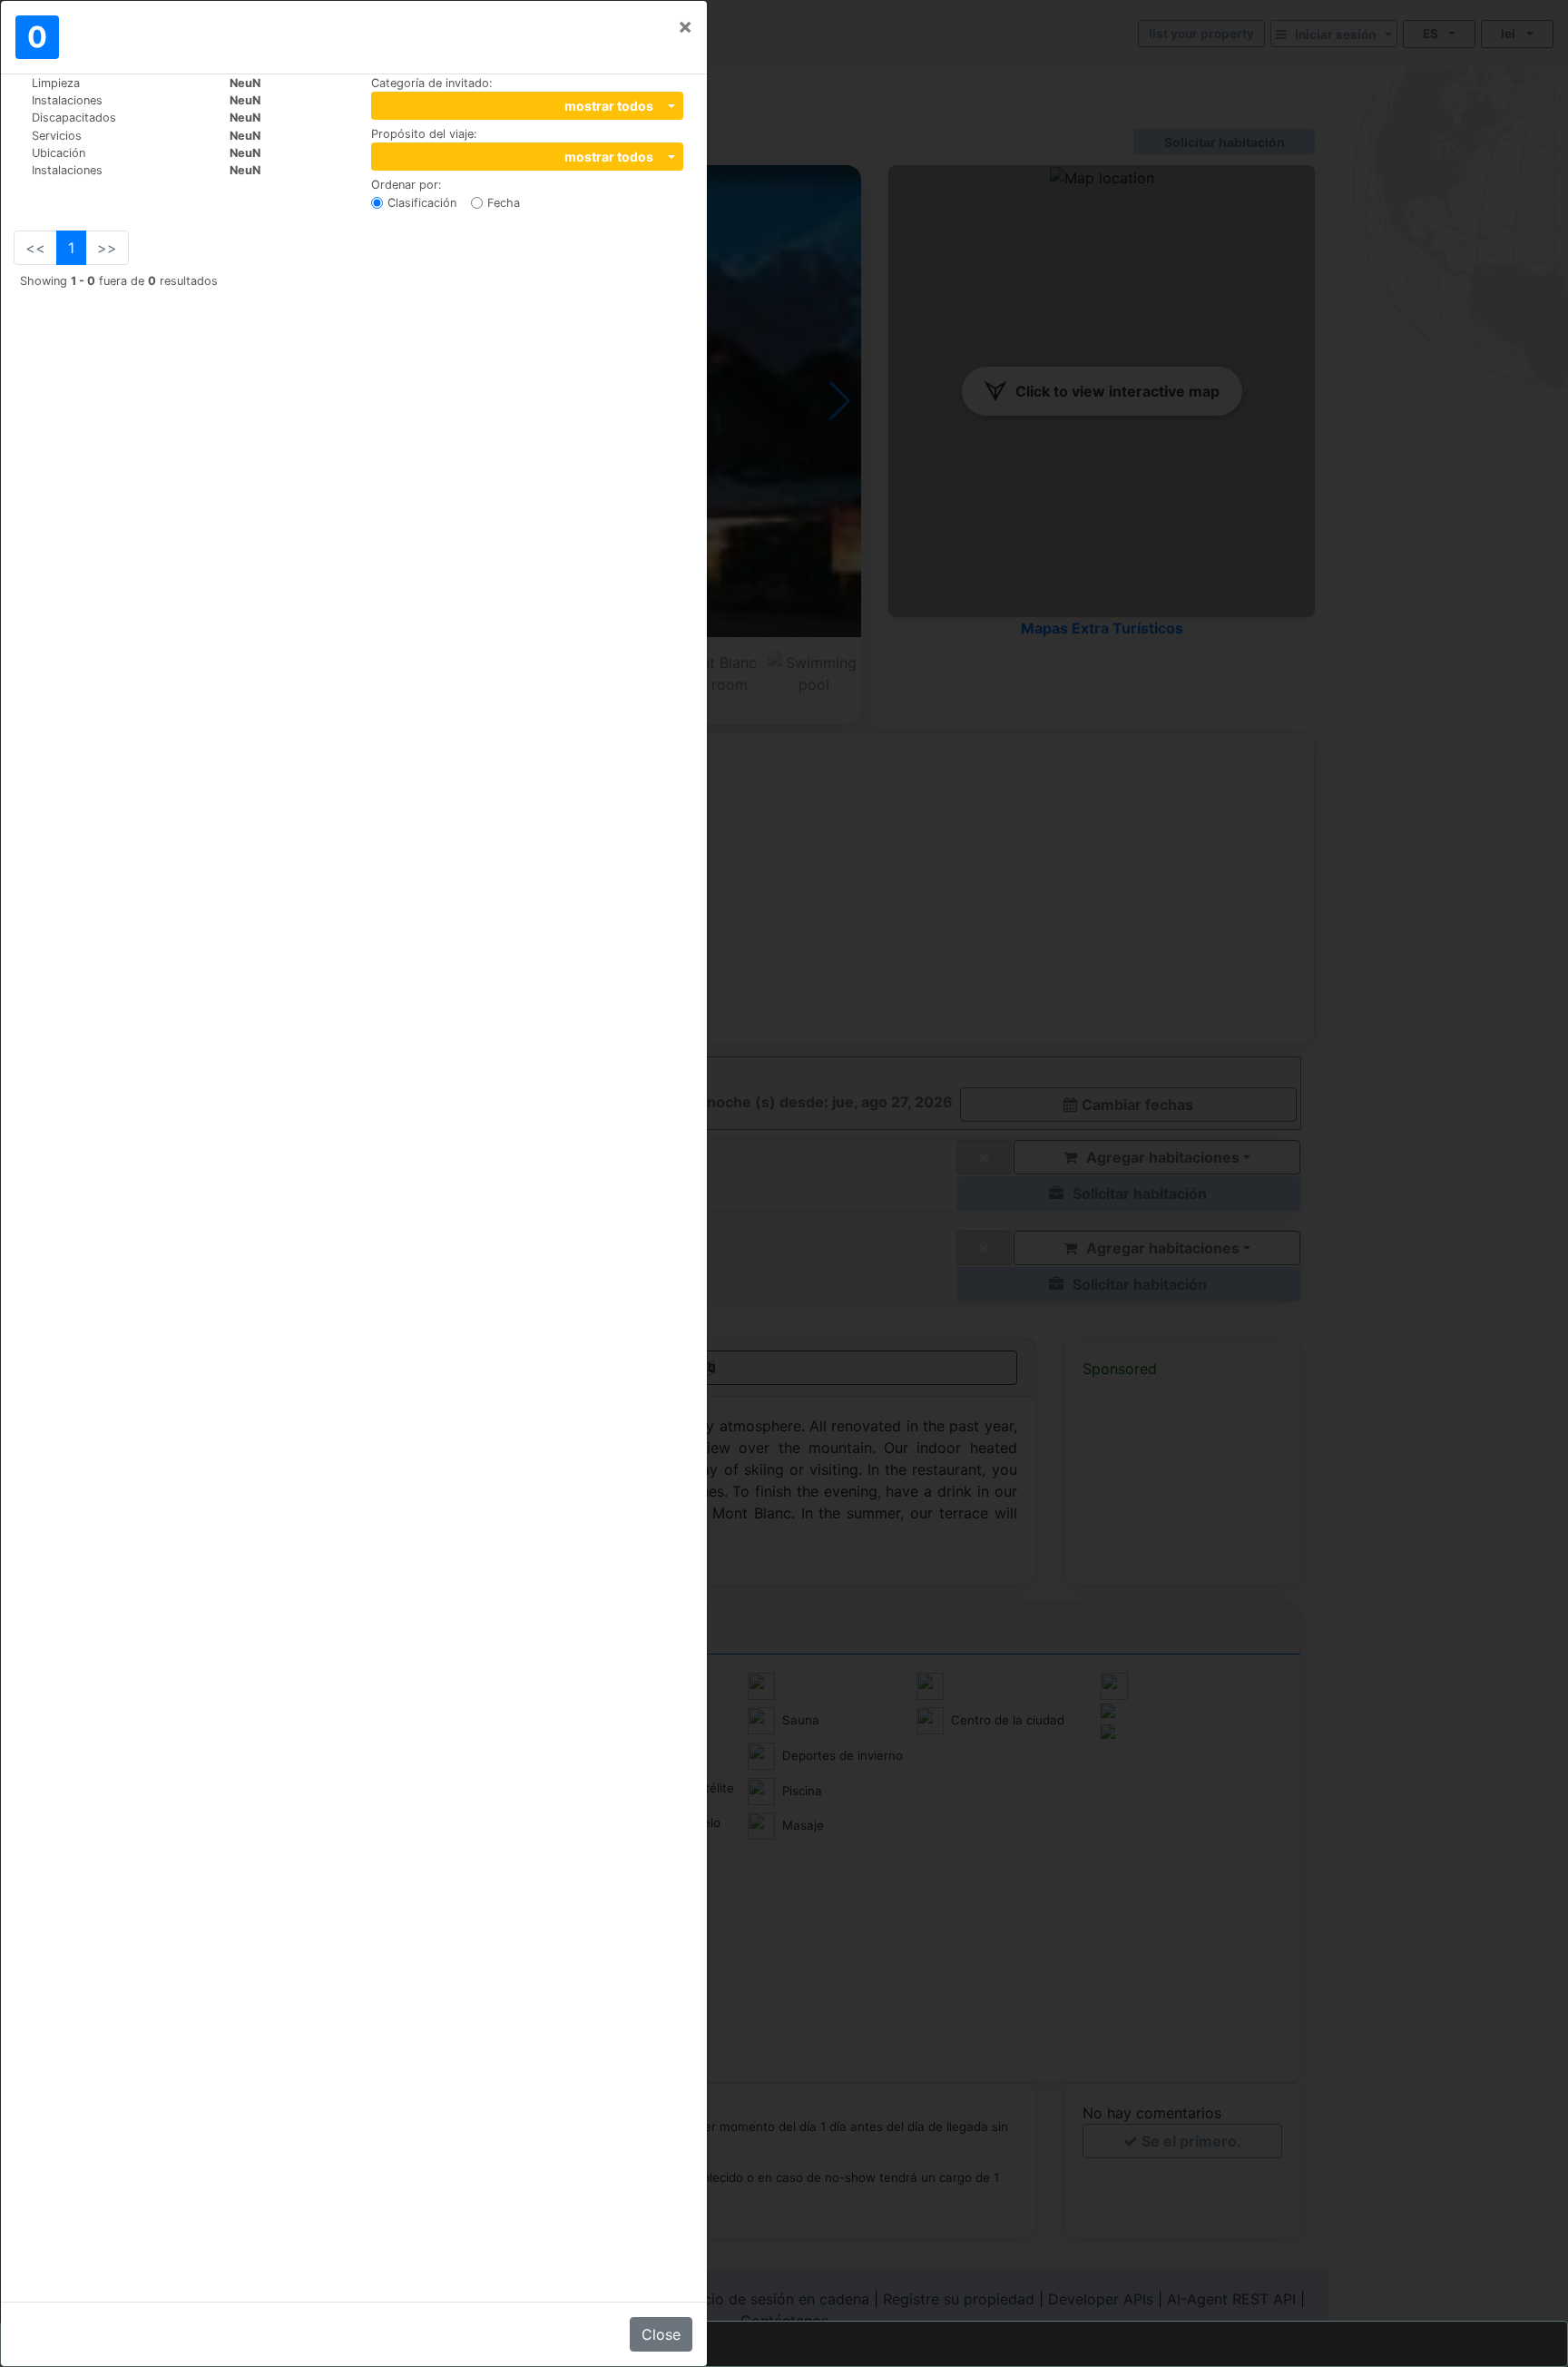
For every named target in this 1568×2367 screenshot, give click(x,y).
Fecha (504, 203)
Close (661, 2334)
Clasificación (422, 203)
